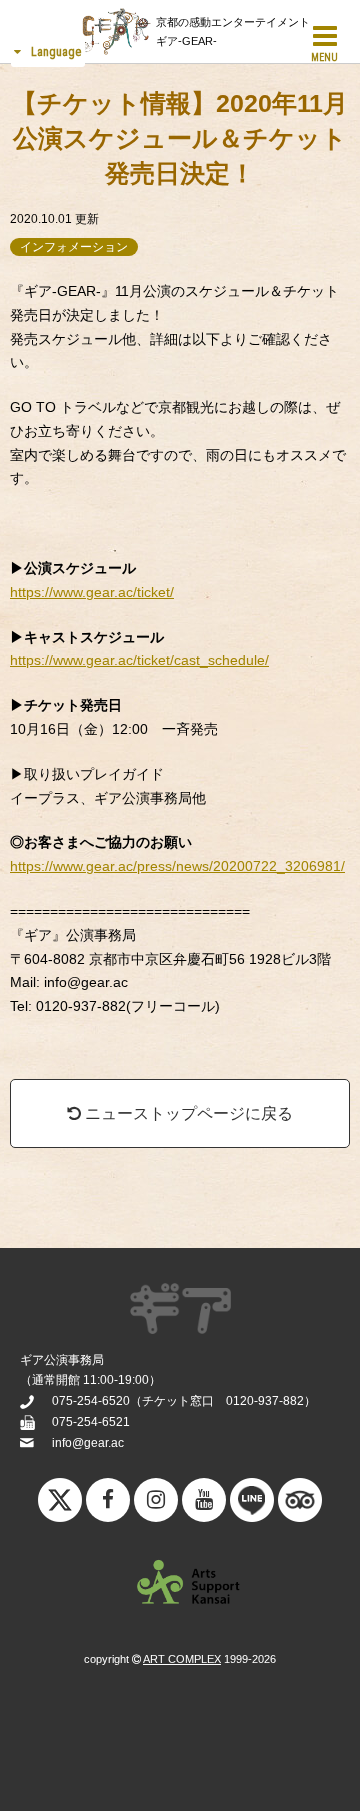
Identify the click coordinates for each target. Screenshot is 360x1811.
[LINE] (252, 1505)
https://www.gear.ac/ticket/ (92, 592)
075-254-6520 (91, 1401)
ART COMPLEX (182, 1659)
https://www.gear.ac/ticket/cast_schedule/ (139, 660)
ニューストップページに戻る (187, 1113)
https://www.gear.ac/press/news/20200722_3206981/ (177, 866)
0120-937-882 (265, 1401)
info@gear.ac (88, 1443)
